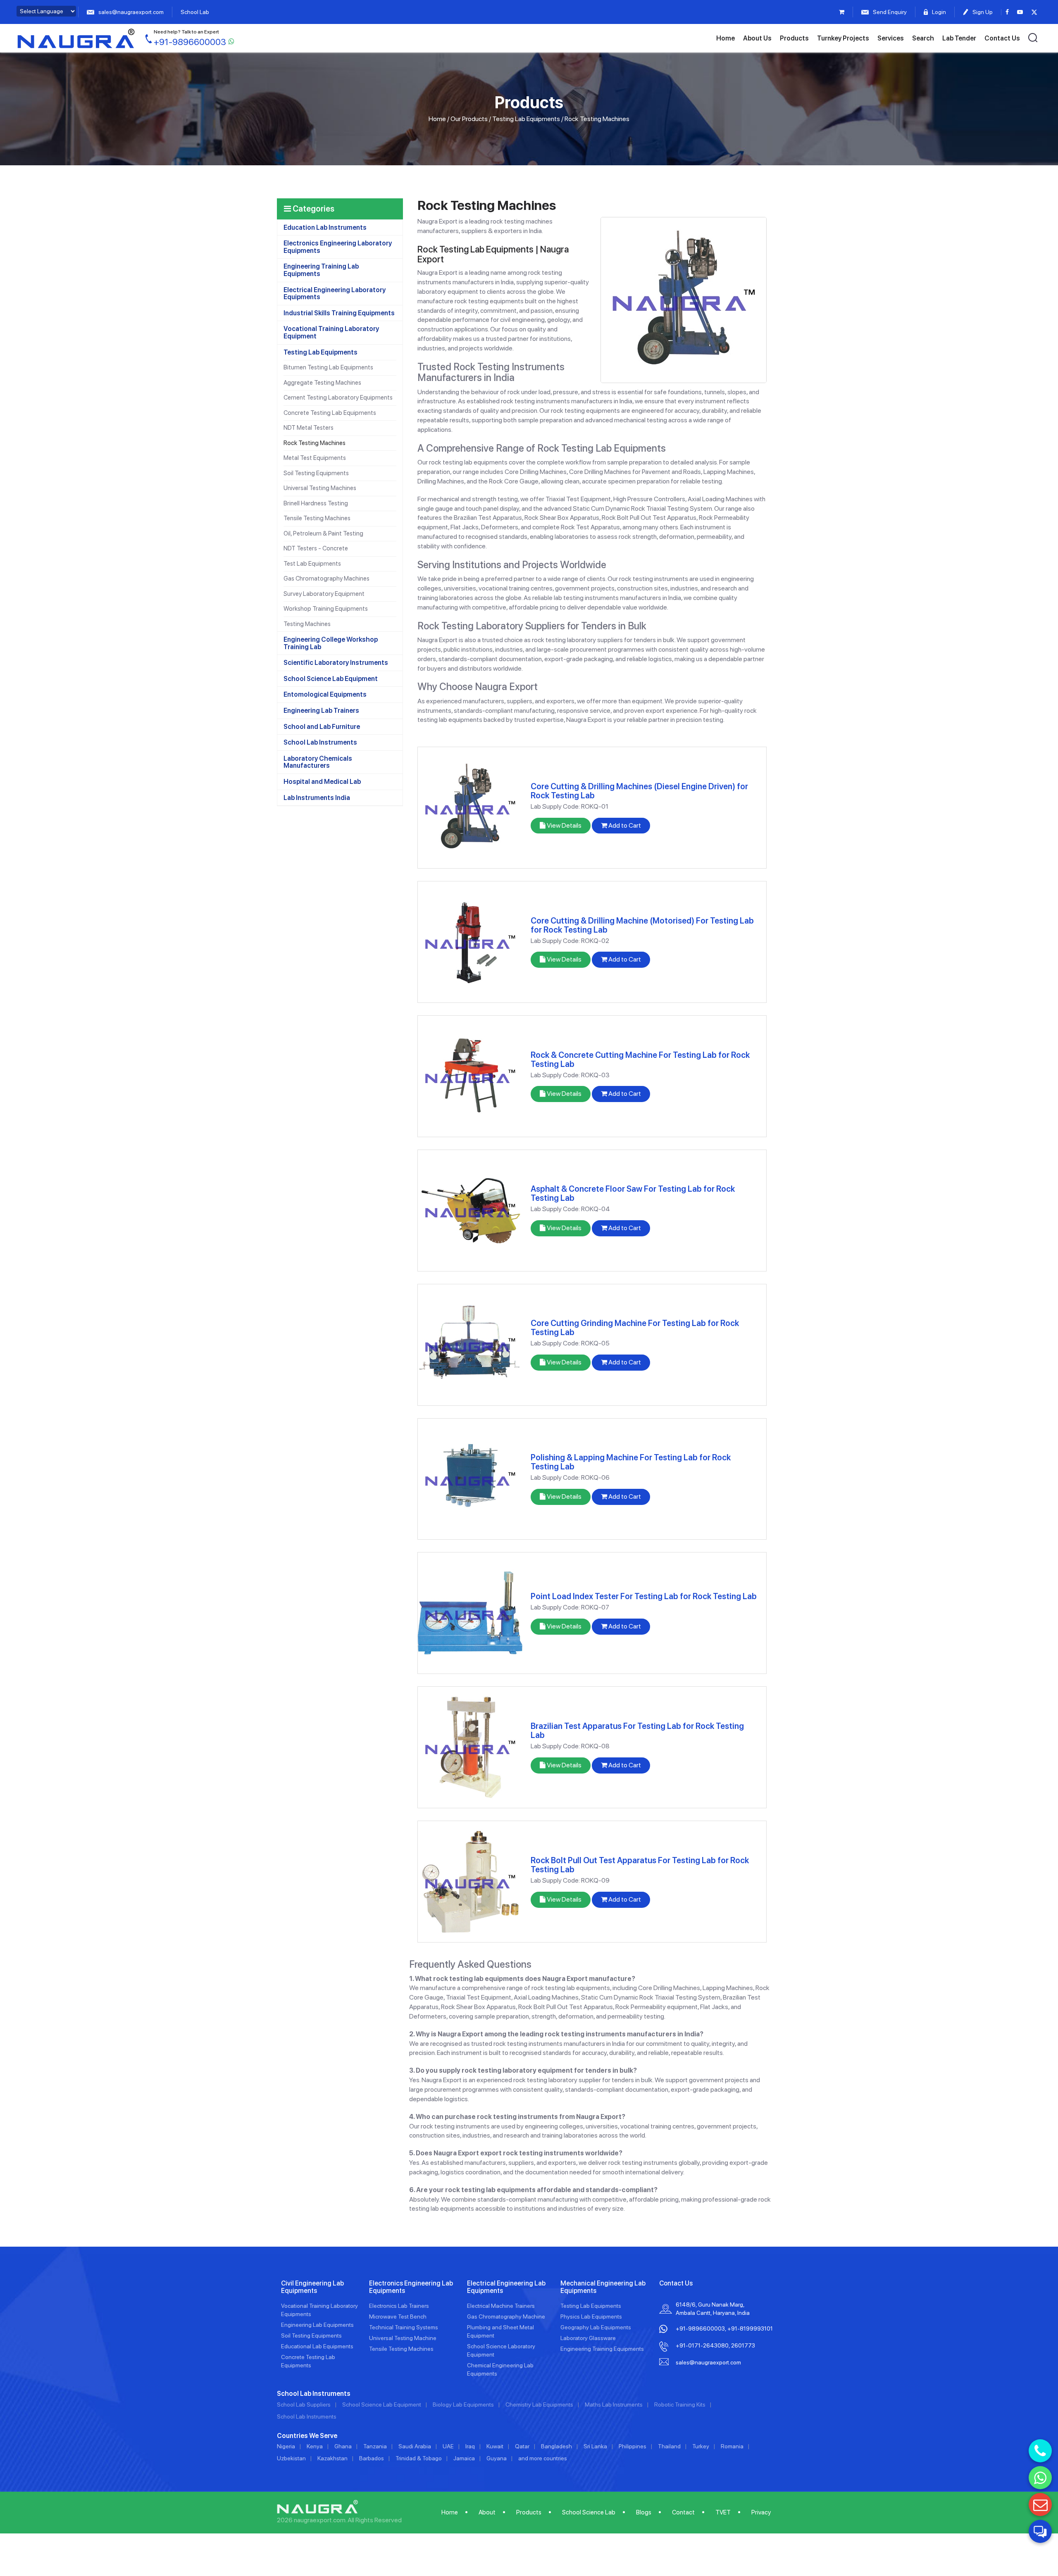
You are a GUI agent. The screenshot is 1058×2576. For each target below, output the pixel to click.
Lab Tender (959, 38)
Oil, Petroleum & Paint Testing (323, 533)
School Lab (195, 12)
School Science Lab (589, 2512)
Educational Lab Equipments (317, 2346)
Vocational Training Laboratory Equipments (319, 2310)
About (487, 2512)
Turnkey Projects (843, 38)
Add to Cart (624, 825)
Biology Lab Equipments (463, 2405)
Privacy (761, 2512)
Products (794, 38)
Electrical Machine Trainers (501, 2306)
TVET (723, 2512)
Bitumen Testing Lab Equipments (328, 367)
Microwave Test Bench (398, 2316)
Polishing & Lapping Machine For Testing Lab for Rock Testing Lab (631, 1462)
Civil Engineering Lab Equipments (312, 2287)
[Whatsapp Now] (1040, 2478)
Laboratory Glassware (588, 2338)
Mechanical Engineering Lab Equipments (603, 2287)
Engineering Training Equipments (602, 2349)
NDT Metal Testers (309, 428)
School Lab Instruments (307, 2416)
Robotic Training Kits (680, 2405)
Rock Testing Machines (315, 443)
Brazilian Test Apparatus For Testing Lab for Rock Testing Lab (637, 1731)
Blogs (644, 2512)
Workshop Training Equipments (326, 609)
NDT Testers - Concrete (316, 548)
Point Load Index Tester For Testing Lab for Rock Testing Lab (644, 1596)
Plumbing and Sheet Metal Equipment (500, 2331)
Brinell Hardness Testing (316, 503)
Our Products (469, 119)
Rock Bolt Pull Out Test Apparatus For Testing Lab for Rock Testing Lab (640, 1865)
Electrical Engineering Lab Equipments (506, 2287)
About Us (757, 38)
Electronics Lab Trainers (399, 2306)
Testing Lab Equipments (526, 119)
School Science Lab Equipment (382, 2405)
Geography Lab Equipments (596, 2327)
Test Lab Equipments (312, 564)
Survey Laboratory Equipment (324, 594)
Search (923, 38)
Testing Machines (307, 624)
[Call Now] (1040, 2451)
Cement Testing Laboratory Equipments (338, 398)
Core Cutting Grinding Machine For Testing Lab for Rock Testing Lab (635, 1328)
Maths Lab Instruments (614, 2405)
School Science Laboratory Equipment (501, 2350)
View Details (564, 825)
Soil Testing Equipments (316, 473)
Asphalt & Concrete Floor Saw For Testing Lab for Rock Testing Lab (633, 1193)
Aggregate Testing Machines (322, 383)
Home (726, 38)
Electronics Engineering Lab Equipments (411, 2287)
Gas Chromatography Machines (326, 579)
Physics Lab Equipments (591, 2316)
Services (891, 38)
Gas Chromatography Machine (506, 2316)
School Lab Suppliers (304, 2405)
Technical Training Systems (404, 2327)
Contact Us (1002, 38)
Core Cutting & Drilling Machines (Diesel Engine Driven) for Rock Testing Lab (639, 791)
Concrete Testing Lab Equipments (330, 413)
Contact (683, 2512)
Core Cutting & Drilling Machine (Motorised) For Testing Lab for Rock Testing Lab (642, 925)
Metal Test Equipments (315, 458)
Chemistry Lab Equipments (539, 2405)
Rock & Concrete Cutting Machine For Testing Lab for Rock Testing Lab (640, 1059)
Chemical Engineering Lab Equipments (500, 2369)
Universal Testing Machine (403, 2338)
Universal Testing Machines (320, 488)
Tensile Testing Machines (317, 518)
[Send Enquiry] (1040, 2505)
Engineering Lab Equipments (317, 2325)
